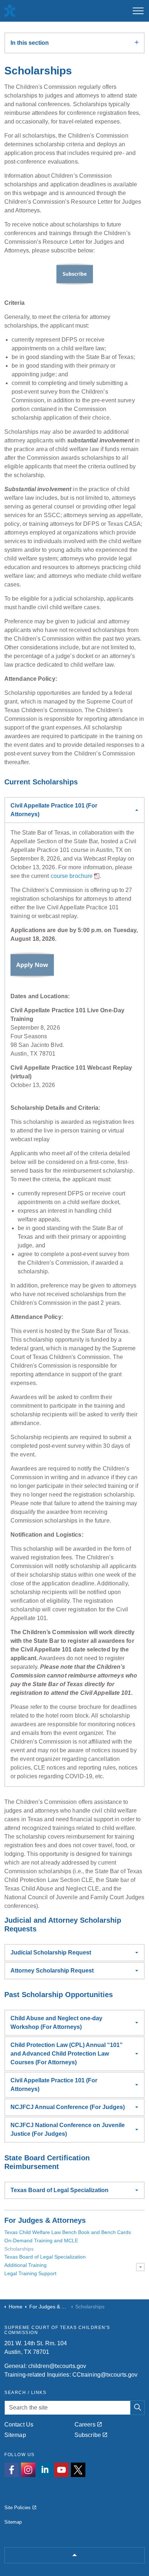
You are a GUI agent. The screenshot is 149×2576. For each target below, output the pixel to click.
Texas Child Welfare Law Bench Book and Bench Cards (68, 2232)
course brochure (72, 876)
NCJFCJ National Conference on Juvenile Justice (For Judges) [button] (68, 2129)
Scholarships (19, 2249)
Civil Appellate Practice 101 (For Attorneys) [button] (54, 810)
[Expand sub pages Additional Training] (140, 2267)
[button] (137, 2408)
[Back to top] (74, 2555)
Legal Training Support (30, 2273)
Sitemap (15, 2435)
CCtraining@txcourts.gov (105, 2375)
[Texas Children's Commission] (9, 11)
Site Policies (18, 2508)
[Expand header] (138, 11)
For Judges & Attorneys (45, 2220)
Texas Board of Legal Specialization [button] (59, 2190)
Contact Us (19, 2425)
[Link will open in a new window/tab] (12, 2470)
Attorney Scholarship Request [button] (52, 1971)
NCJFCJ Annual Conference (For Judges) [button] (68, 2107)
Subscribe (88, 2435)
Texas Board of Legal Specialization (45, 2257)
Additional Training (25, 2265)
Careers (85, 2425)
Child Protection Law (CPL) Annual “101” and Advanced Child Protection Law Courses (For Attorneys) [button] (67, 2054)
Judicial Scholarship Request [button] (51, 1952)
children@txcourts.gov (57, 2366)
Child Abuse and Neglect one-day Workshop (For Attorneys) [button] (56, 2023)
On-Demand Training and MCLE (41, 2241)
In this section (30, 43)
